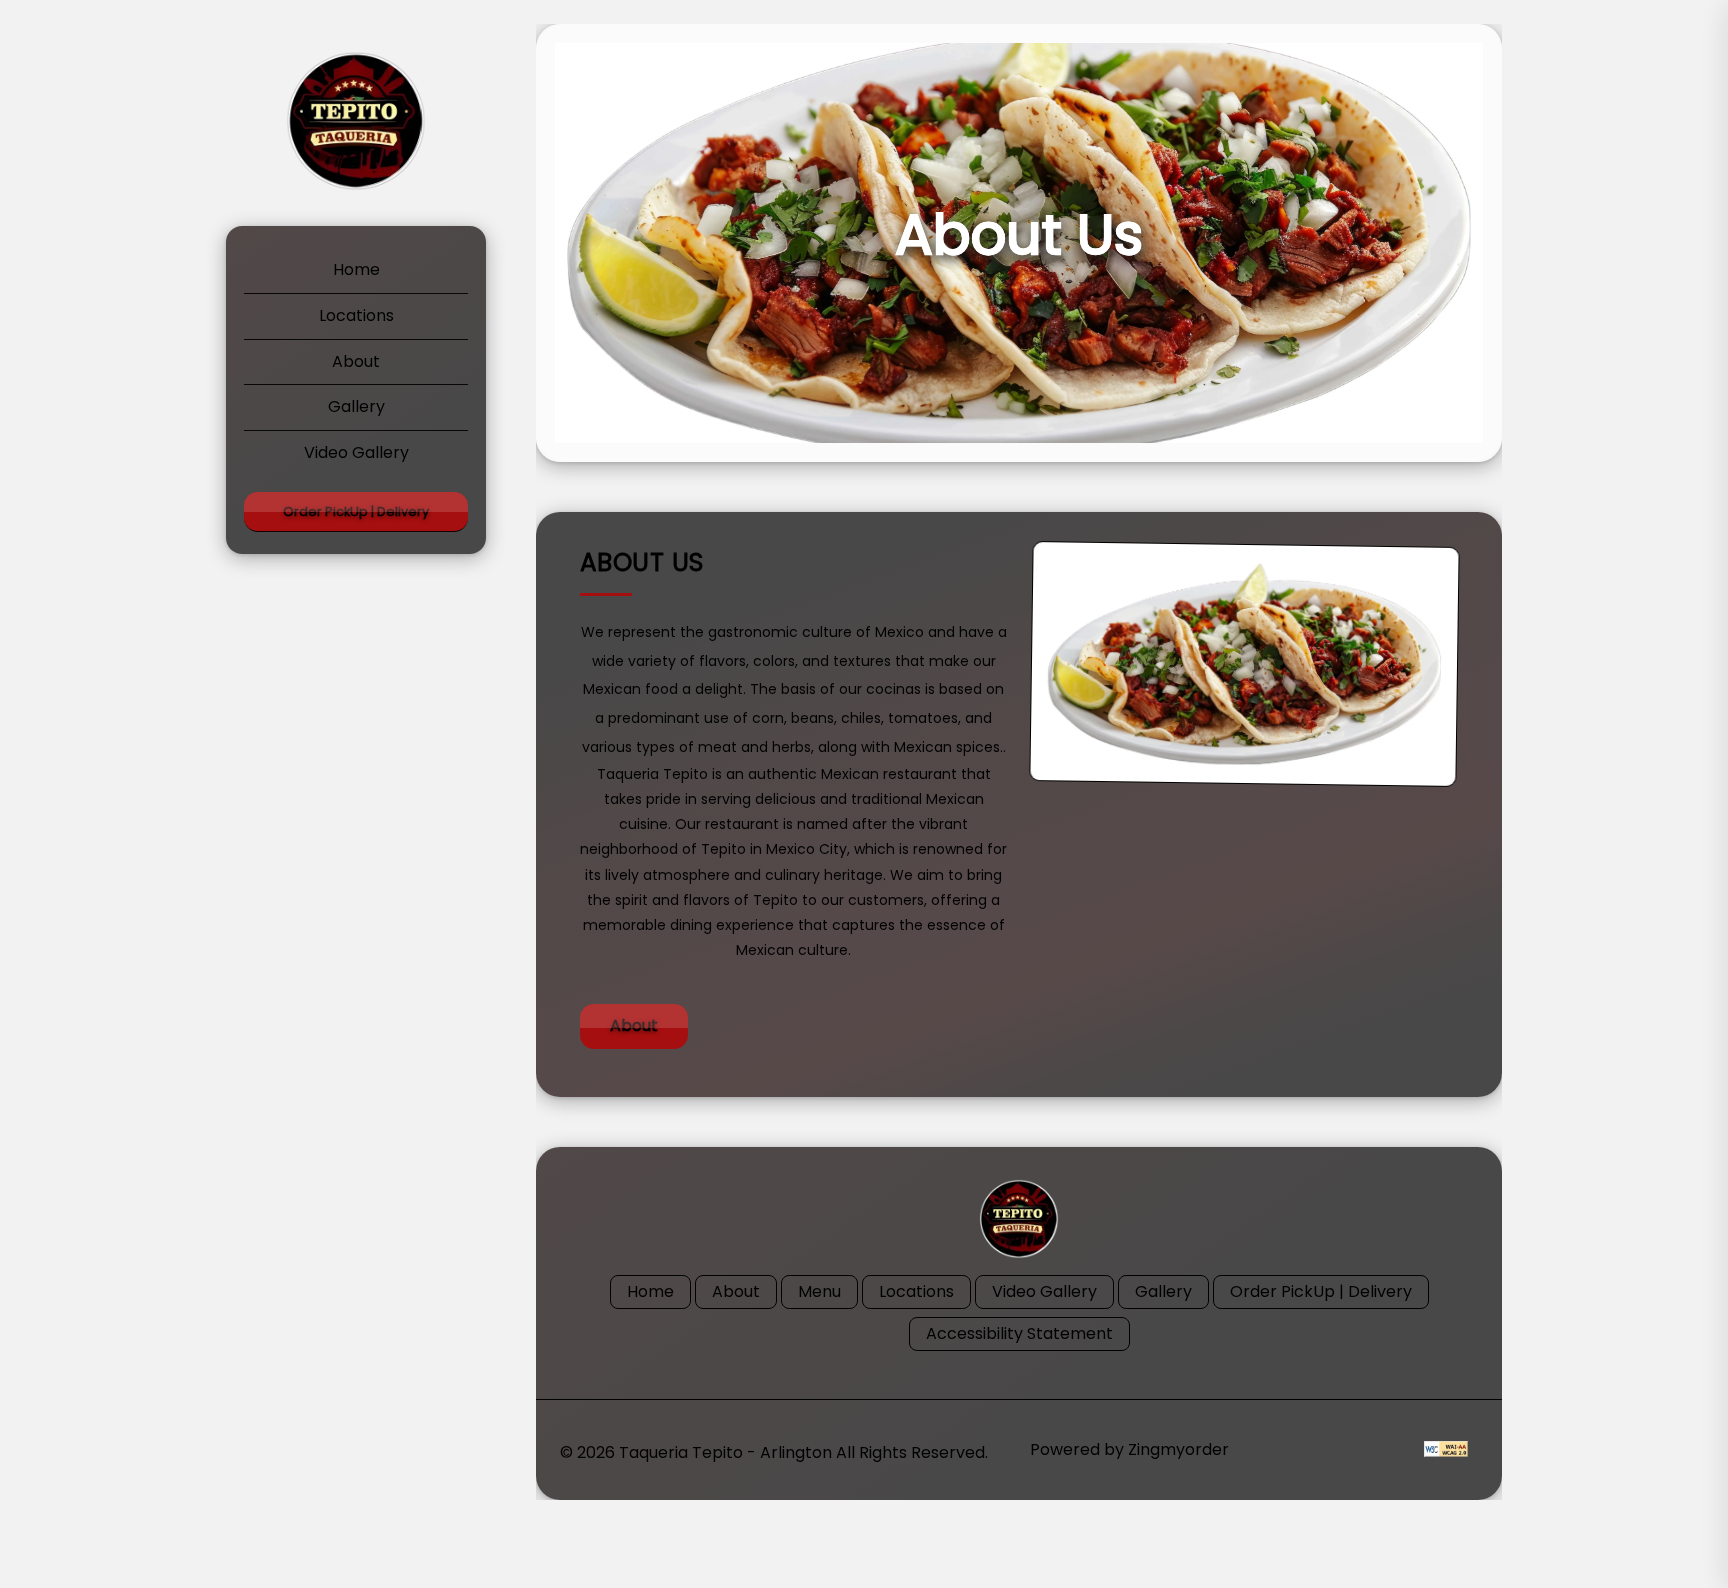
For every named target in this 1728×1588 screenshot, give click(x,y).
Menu (819, 1291)
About (356, 361)
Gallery (356, 406)
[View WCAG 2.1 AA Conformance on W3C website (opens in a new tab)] (1446, 1449)
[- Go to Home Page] (356, 121)
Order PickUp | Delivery (356, 511)
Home (356, 269)
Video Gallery (356, 452)
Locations (356, 315)
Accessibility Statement (1019, 1333)
